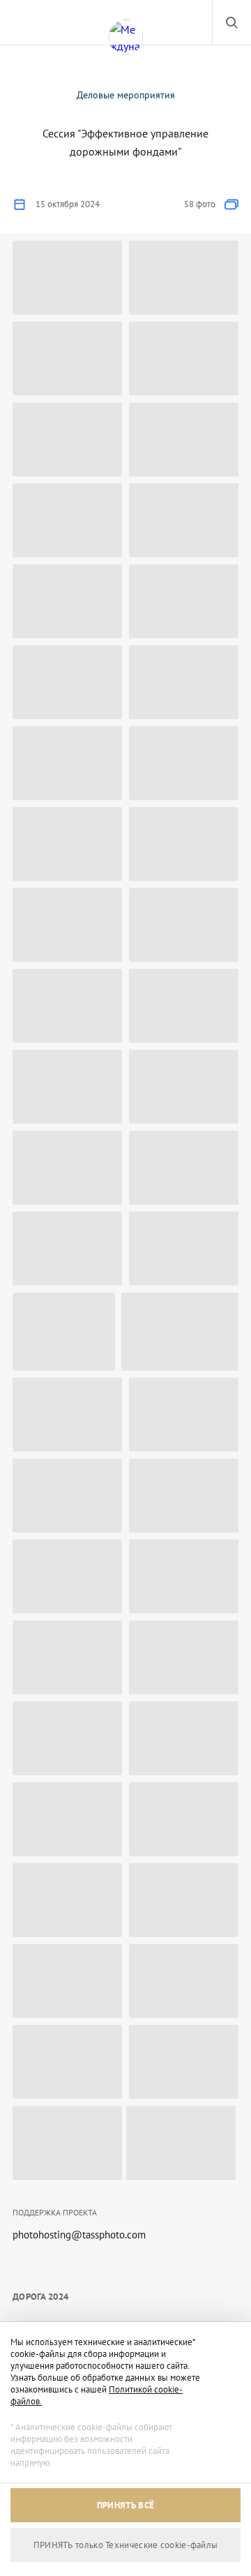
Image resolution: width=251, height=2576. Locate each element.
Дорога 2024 (40, 2297)
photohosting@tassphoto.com (79, 2235)
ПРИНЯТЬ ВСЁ (125, 2505)
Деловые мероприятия (126, 95)
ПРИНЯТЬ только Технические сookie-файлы (126, 2545)
